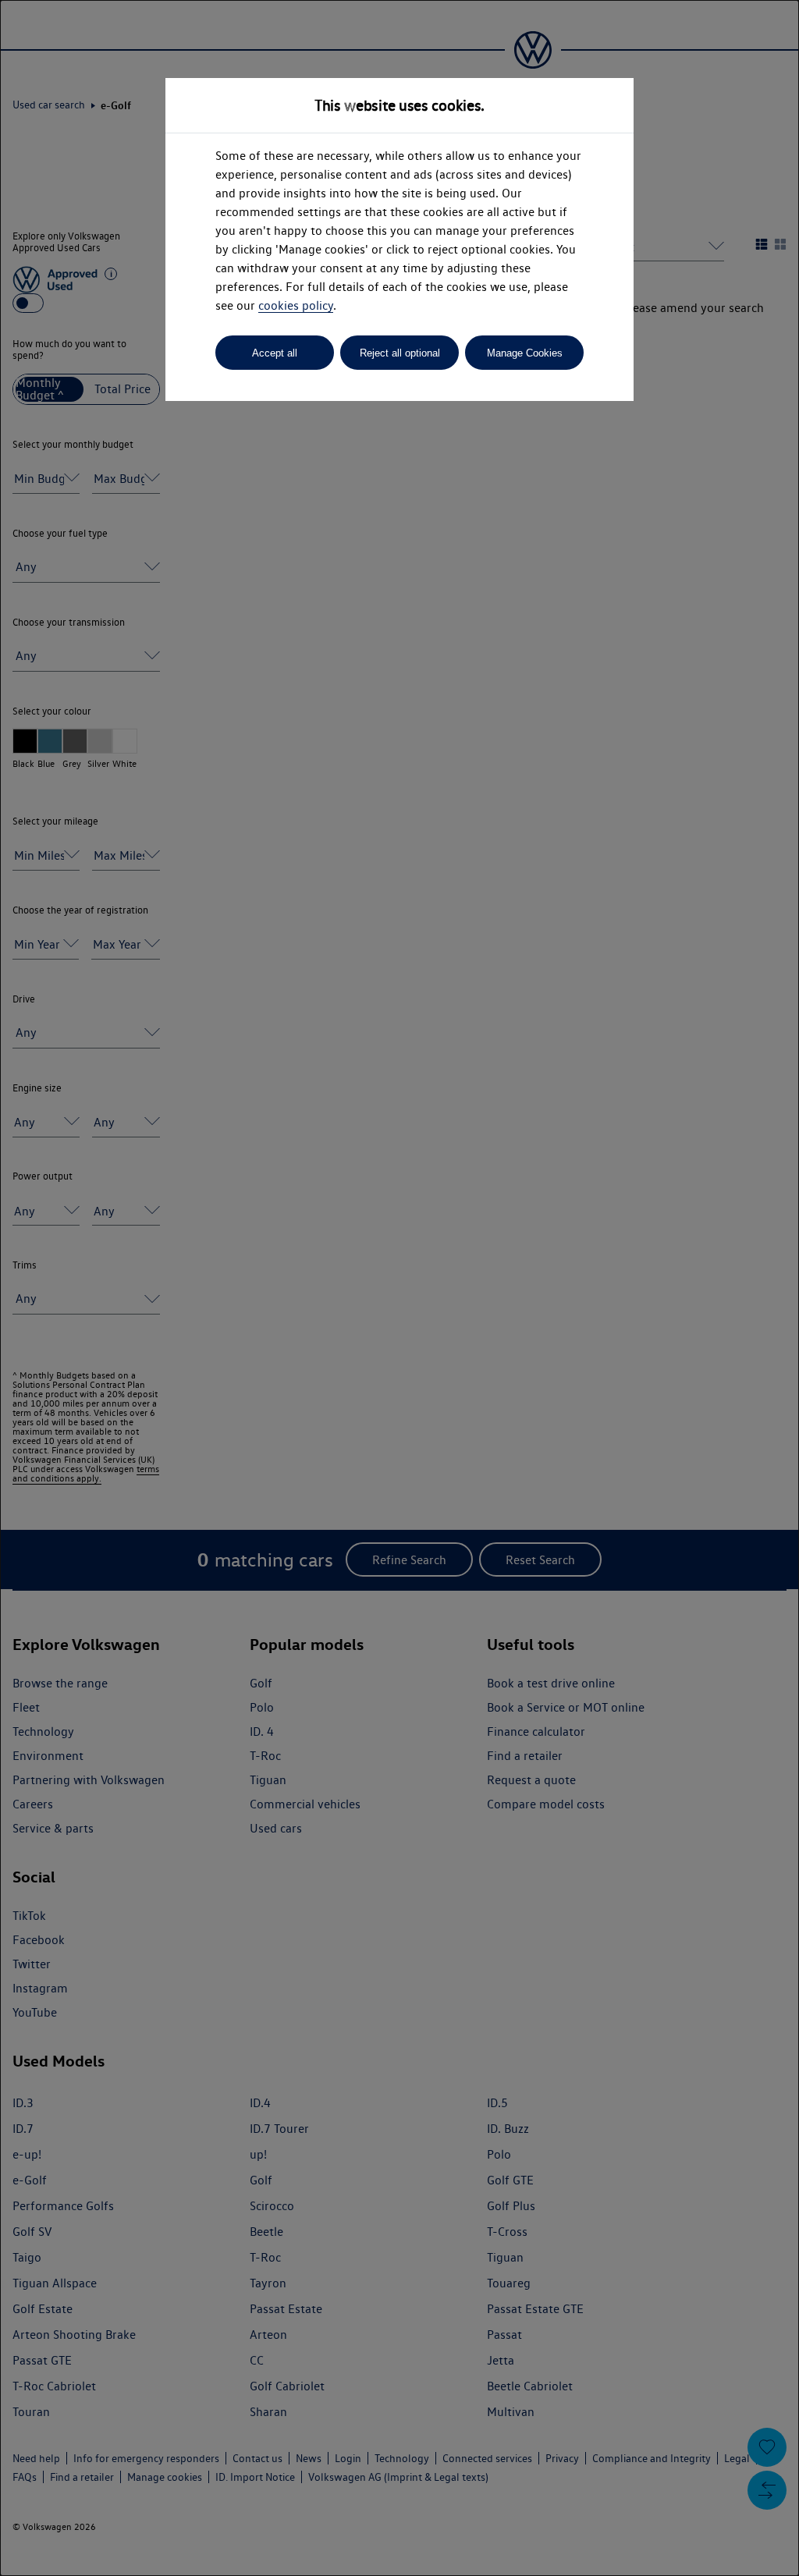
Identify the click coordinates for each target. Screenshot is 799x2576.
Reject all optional (400, 353)
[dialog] (399, 1288)
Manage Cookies (525, 353)
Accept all (275, 353)
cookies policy (296, 305)
